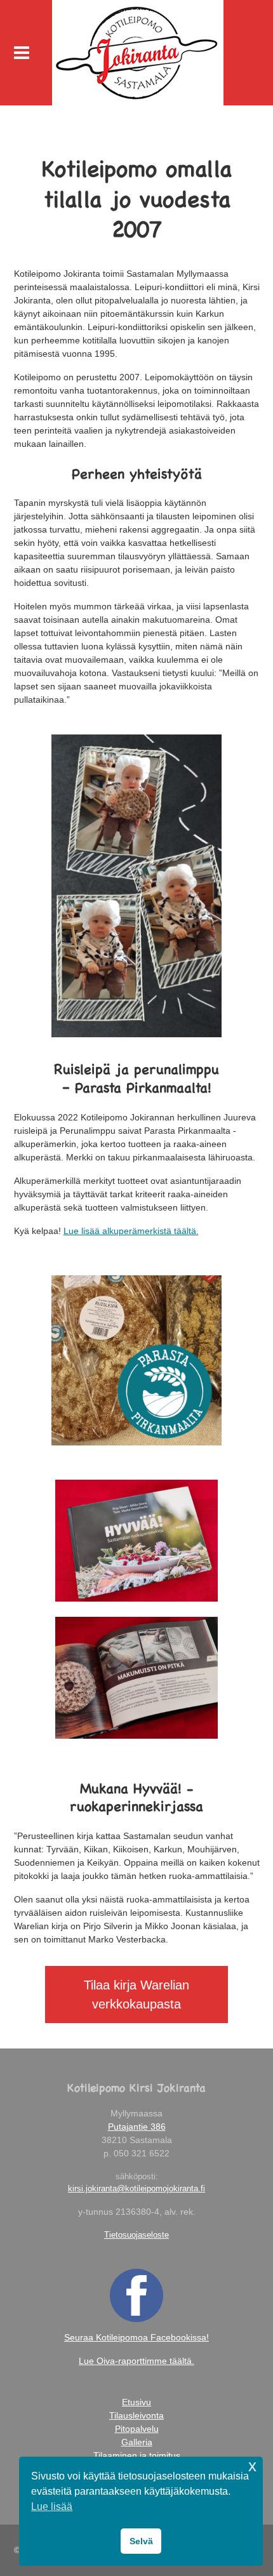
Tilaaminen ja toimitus (137, 2455)
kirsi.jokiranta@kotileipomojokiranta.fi (136, 2188)
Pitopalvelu (137, 2429)
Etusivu (136, 2402)
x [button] (252, 2466)
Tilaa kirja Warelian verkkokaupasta (136, 1995)
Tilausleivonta (136, 2415)
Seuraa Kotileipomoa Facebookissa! (136, 2337)
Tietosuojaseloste (136, 2235)
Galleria (137, 2442)
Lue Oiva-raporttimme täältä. (136, 2361)
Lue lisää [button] (52, 2506)
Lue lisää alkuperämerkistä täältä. (131, 1231)
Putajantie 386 (137, 2127)
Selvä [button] (141, 2541)
